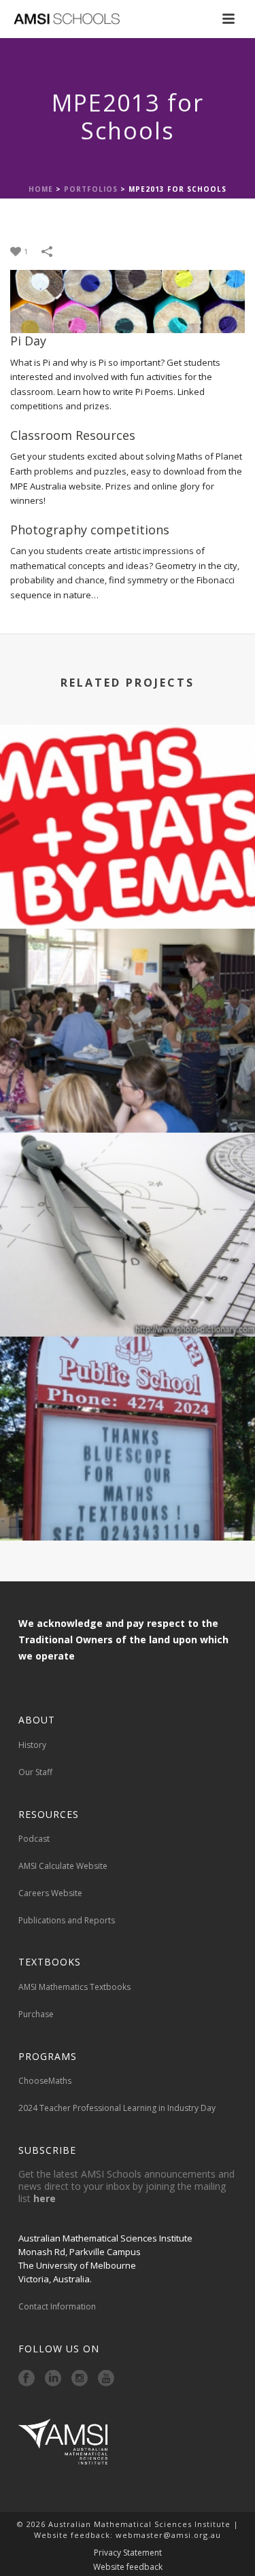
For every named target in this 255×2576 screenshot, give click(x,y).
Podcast (34, 1839)
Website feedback (128, 2567)
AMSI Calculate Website (63, 1866)
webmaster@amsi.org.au (168, 2535)
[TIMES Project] (128, 1188)
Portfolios (91, 189)
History (32, 1745)
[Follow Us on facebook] (27, 2379)
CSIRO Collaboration (128, 892)
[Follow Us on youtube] (106, 2379)
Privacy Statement (128, 2553)
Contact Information (58, 2306)
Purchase (36, 2014)
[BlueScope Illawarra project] (128, 1392)
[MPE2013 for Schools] (128, 300)
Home (41, 189)
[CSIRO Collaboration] (128, 780)
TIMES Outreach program (128, 1096)
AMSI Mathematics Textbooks (74, 1987)
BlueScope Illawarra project (128, 1504)
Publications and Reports (67, 1920)
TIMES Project (128, 1300)
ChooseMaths (45, 2081)
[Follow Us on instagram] (80, 2379)
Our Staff (35, 1772)
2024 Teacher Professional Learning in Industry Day (117, 2108)
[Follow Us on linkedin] (53, 2379)
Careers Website (50, 1893)
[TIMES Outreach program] (128, 984)
